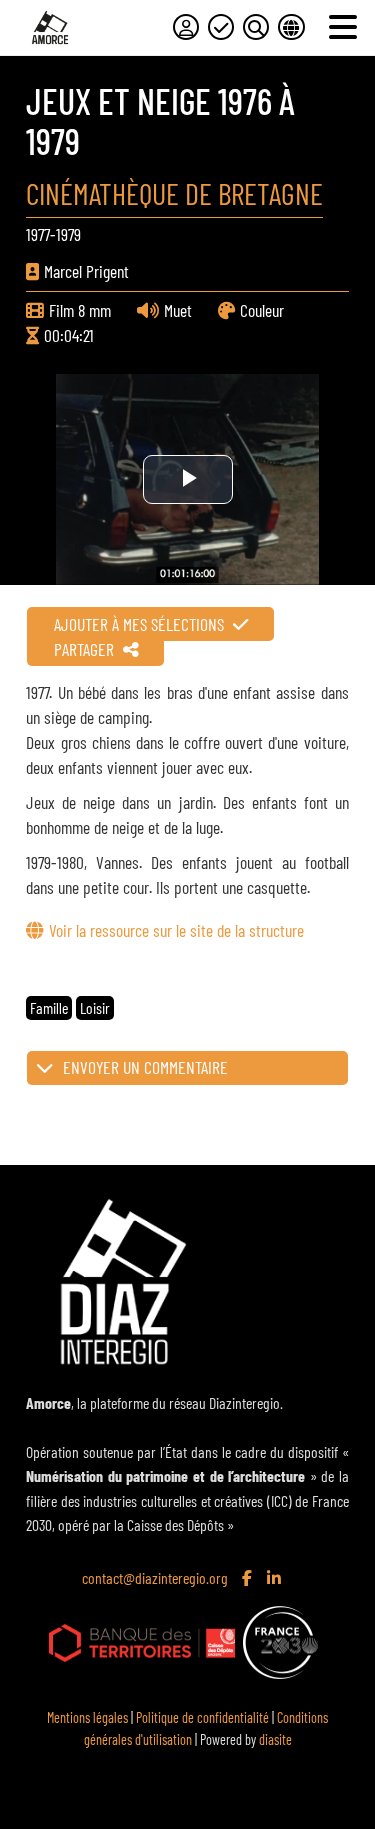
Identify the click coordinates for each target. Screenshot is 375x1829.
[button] (187, 1068)
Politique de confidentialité (202, 1717)
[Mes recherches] (256, 27)
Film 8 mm (80, 310)
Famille (49, 1007)
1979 (68, 234)
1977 (38, 234)
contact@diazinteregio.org (155, 1577)
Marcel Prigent (86, 271)
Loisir (95, 1007)
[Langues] (291, 27)
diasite (275, 1739)
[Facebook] (249, 1579)
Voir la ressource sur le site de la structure (176, 930)
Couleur (262, 310)
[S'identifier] (186, 27)
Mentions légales (87, 1717)
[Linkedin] (276, 1579)
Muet (178, 310)
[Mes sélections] (221, 27)
